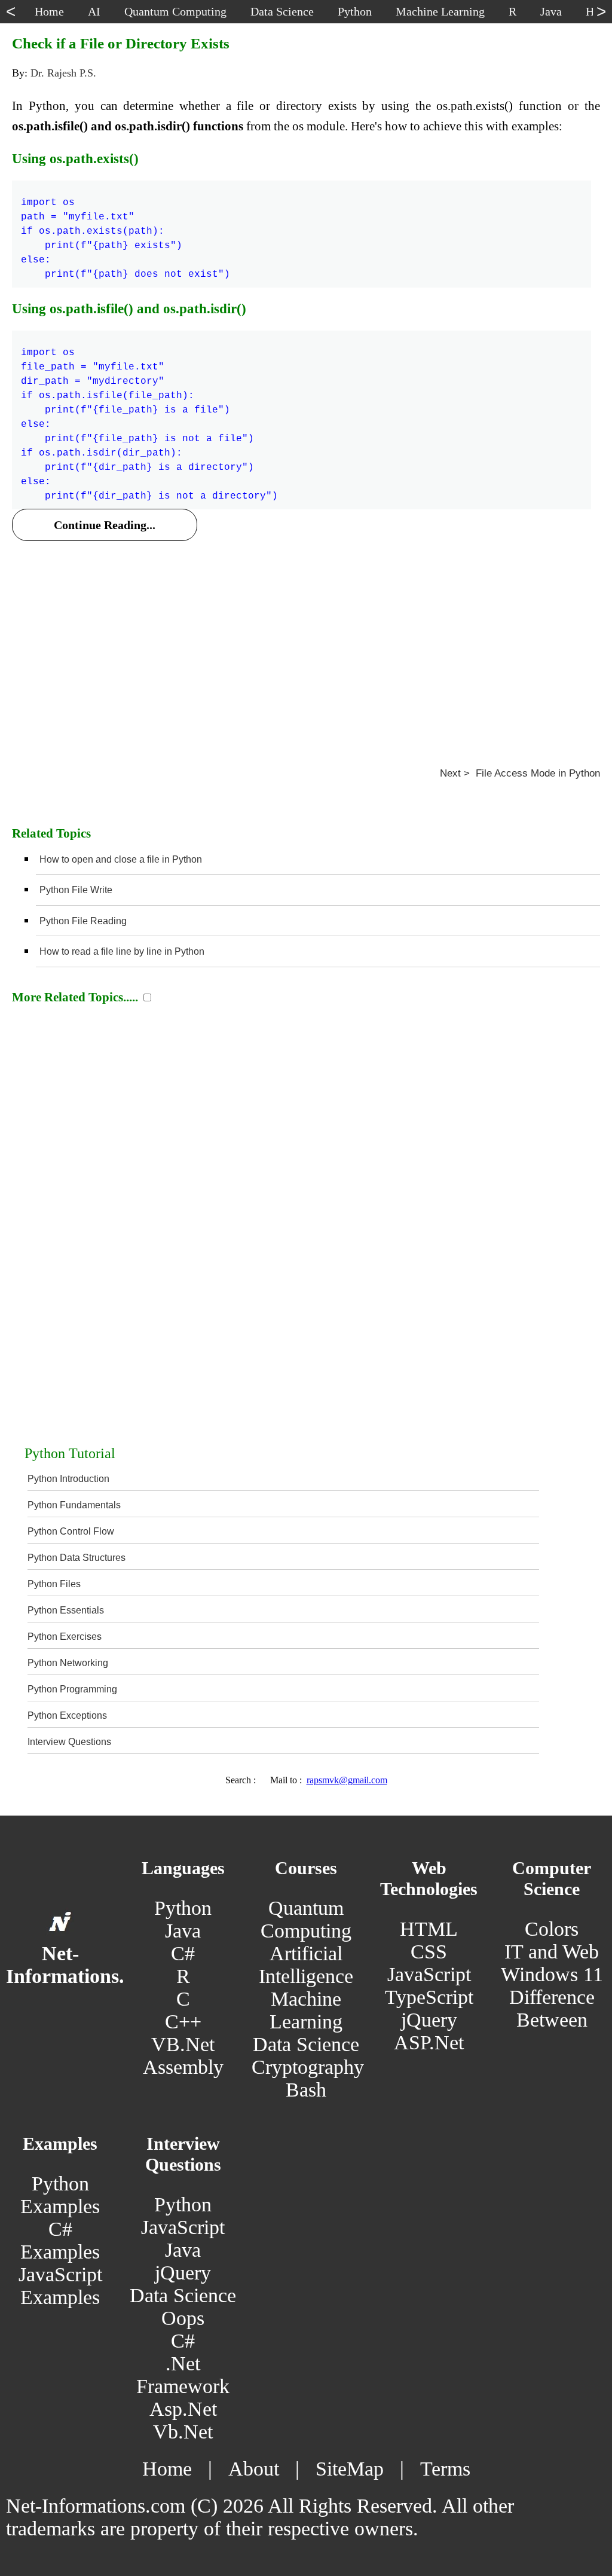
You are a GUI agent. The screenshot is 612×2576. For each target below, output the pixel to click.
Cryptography (308, 2067)
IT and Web (552, 1952)
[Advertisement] (306, 639)
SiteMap (350, 2469)
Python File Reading (83, 921)
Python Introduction (68, 1479)
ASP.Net (429, 2042)
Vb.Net (183, 2432)
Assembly (183, 2067)
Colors (552, 1929)
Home (167, 2469)
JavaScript (429, 1974)
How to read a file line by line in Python (122, 951)
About (254, 2469)
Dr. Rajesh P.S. (63, 73)
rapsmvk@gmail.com (347, 1780)
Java (183, 1931)
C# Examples (60, 2240)
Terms (445, 2469)
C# (183, 1953)
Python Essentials (66, 1610)
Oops (183, 2318)
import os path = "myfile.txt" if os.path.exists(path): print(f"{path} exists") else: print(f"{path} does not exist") (126, 231)
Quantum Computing (306, 1919)
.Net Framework (183, 2375)
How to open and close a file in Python (121, 859)
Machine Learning (306, 2010)
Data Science (306, 2044)
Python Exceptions (67, 1715)
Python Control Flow (71, 1531)
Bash (306, 2090)
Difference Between (552, 2008)
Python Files (54, 1584)
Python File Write (76, 890)
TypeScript (429, 1997)
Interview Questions (69, 1742)
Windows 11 (552, 1974)
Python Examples (60, 2195)
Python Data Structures (76, 1558)
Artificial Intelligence (306, 1965)
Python (183, 1908)
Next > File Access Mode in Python (520, 773)
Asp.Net (183, 2409)
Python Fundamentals (74, 1505)
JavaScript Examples (60, 2286)
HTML (429, 1929)
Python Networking (68, 1663)
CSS (429, 1952)
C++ (183, 2022)
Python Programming (72, 1689)
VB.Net (183, 2044)
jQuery (429, 2020)
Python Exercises (65, 1637)
